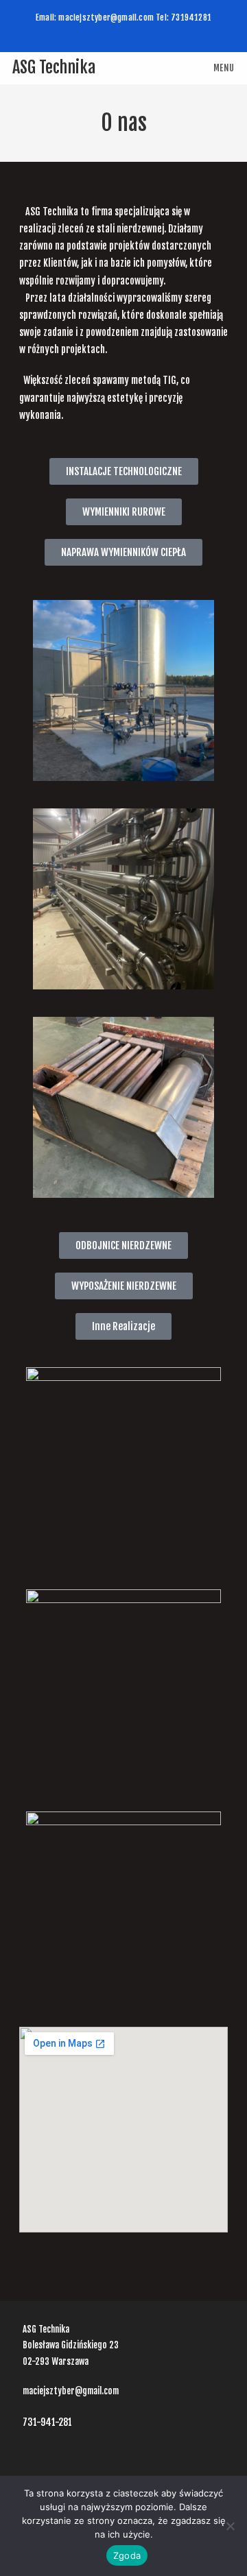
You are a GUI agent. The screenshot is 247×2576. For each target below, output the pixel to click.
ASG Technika (54, 67)
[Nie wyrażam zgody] (230, 2526)
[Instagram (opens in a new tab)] (124, 28)
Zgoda (127, 2555)
